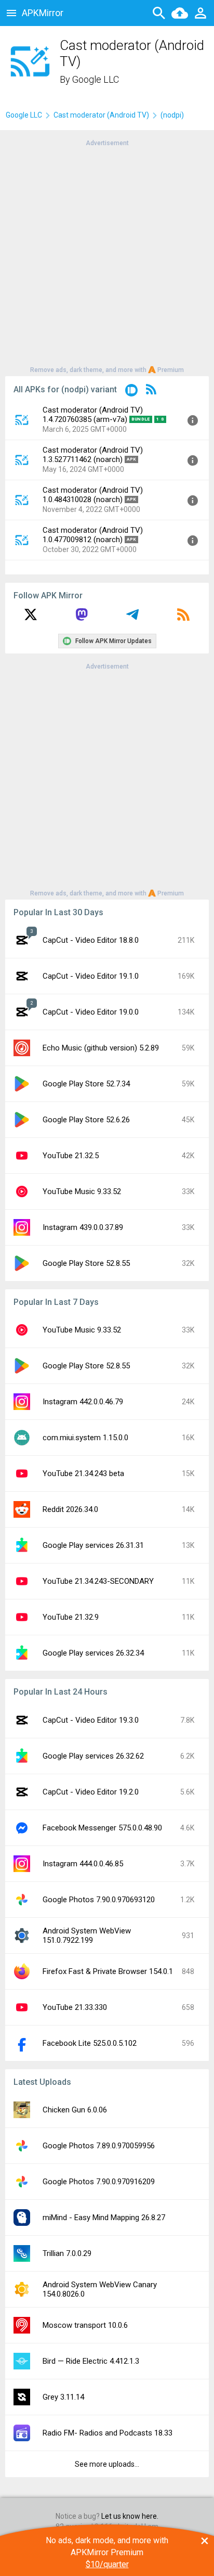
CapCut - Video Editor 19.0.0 (91, 1012)
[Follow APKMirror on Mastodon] (82, 618)
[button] (131, 392)
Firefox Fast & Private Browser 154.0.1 (108, 1971)
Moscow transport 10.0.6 (85, 2325)
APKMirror (43, 13)
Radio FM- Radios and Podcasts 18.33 (108, 2433)
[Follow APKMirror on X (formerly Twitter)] (31, 618)
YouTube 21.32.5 (71, 1156)
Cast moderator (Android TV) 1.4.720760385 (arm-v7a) (93, 415)
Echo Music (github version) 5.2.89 (101, 1048)
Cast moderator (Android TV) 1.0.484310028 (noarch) (93, 495)
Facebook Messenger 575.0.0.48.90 (102, 1828)
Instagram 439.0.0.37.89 (83, 1227)
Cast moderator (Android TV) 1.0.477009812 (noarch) (93, 535)
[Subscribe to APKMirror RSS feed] (183, 618)
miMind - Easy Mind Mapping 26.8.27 (104, 2218)
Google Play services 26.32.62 (93, 1756)
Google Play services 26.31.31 (93, 1545)
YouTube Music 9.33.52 (82, 1191)
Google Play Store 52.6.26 (86, 1120)
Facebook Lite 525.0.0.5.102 (90, 2043)
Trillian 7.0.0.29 (67, 2253)
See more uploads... (107, 2464)
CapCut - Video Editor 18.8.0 (91, 940)
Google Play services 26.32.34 (93, 1653)
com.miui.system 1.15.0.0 (85, 1438)
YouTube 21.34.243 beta (83, 1473)
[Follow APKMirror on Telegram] (132, 618)
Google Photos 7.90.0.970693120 (99, 1900)
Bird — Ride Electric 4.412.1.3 (91, 2361)
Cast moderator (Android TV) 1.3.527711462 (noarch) (93, 455)
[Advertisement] (107, 255)
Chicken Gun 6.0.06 (75, 2110)
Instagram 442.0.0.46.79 (83, 1402)
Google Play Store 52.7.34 (86, 1084)
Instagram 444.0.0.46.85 (83, 1864)
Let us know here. (130, 2516)
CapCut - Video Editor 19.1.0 (91, 976)
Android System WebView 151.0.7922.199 (87, 1936)
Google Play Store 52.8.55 (86, 1263)
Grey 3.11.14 (63, 2397)
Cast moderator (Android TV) (101, 115)
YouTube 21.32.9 (71, 1617)
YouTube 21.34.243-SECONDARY (98, 1581)
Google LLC (96, 79)
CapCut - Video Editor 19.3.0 (91, 1720)
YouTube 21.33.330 (75, 2007)
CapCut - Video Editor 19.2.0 (91, 1792)
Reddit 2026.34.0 (70, 1509)
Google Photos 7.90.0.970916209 (99, 2182)
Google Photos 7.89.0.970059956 (99, 2146)
